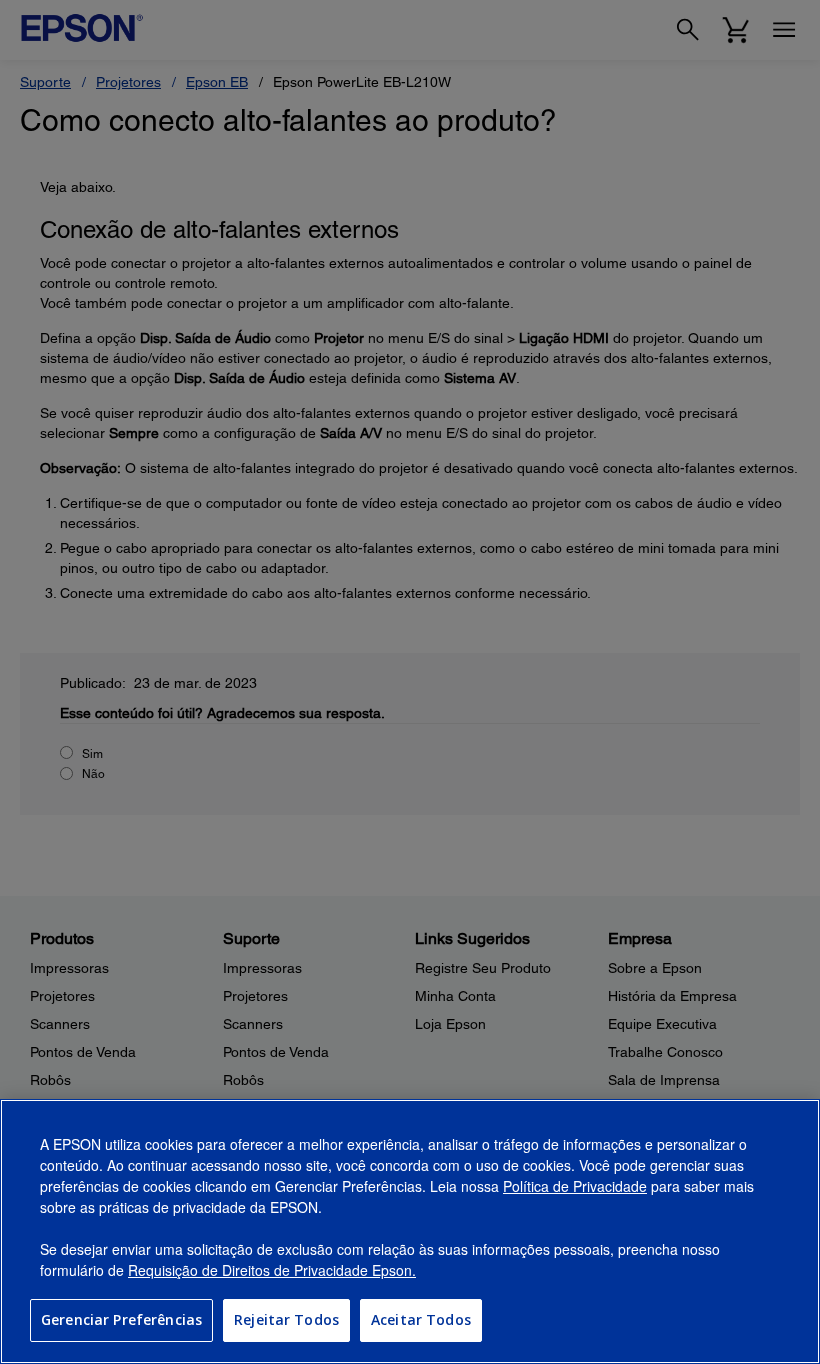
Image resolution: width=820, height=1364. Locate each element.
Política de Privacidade (575, 1186)
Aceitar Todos (421, 1319)
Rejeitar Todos (286, 1319)
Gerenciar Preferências (121, 1319)
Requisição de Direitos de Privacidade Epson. (272, 1270)
